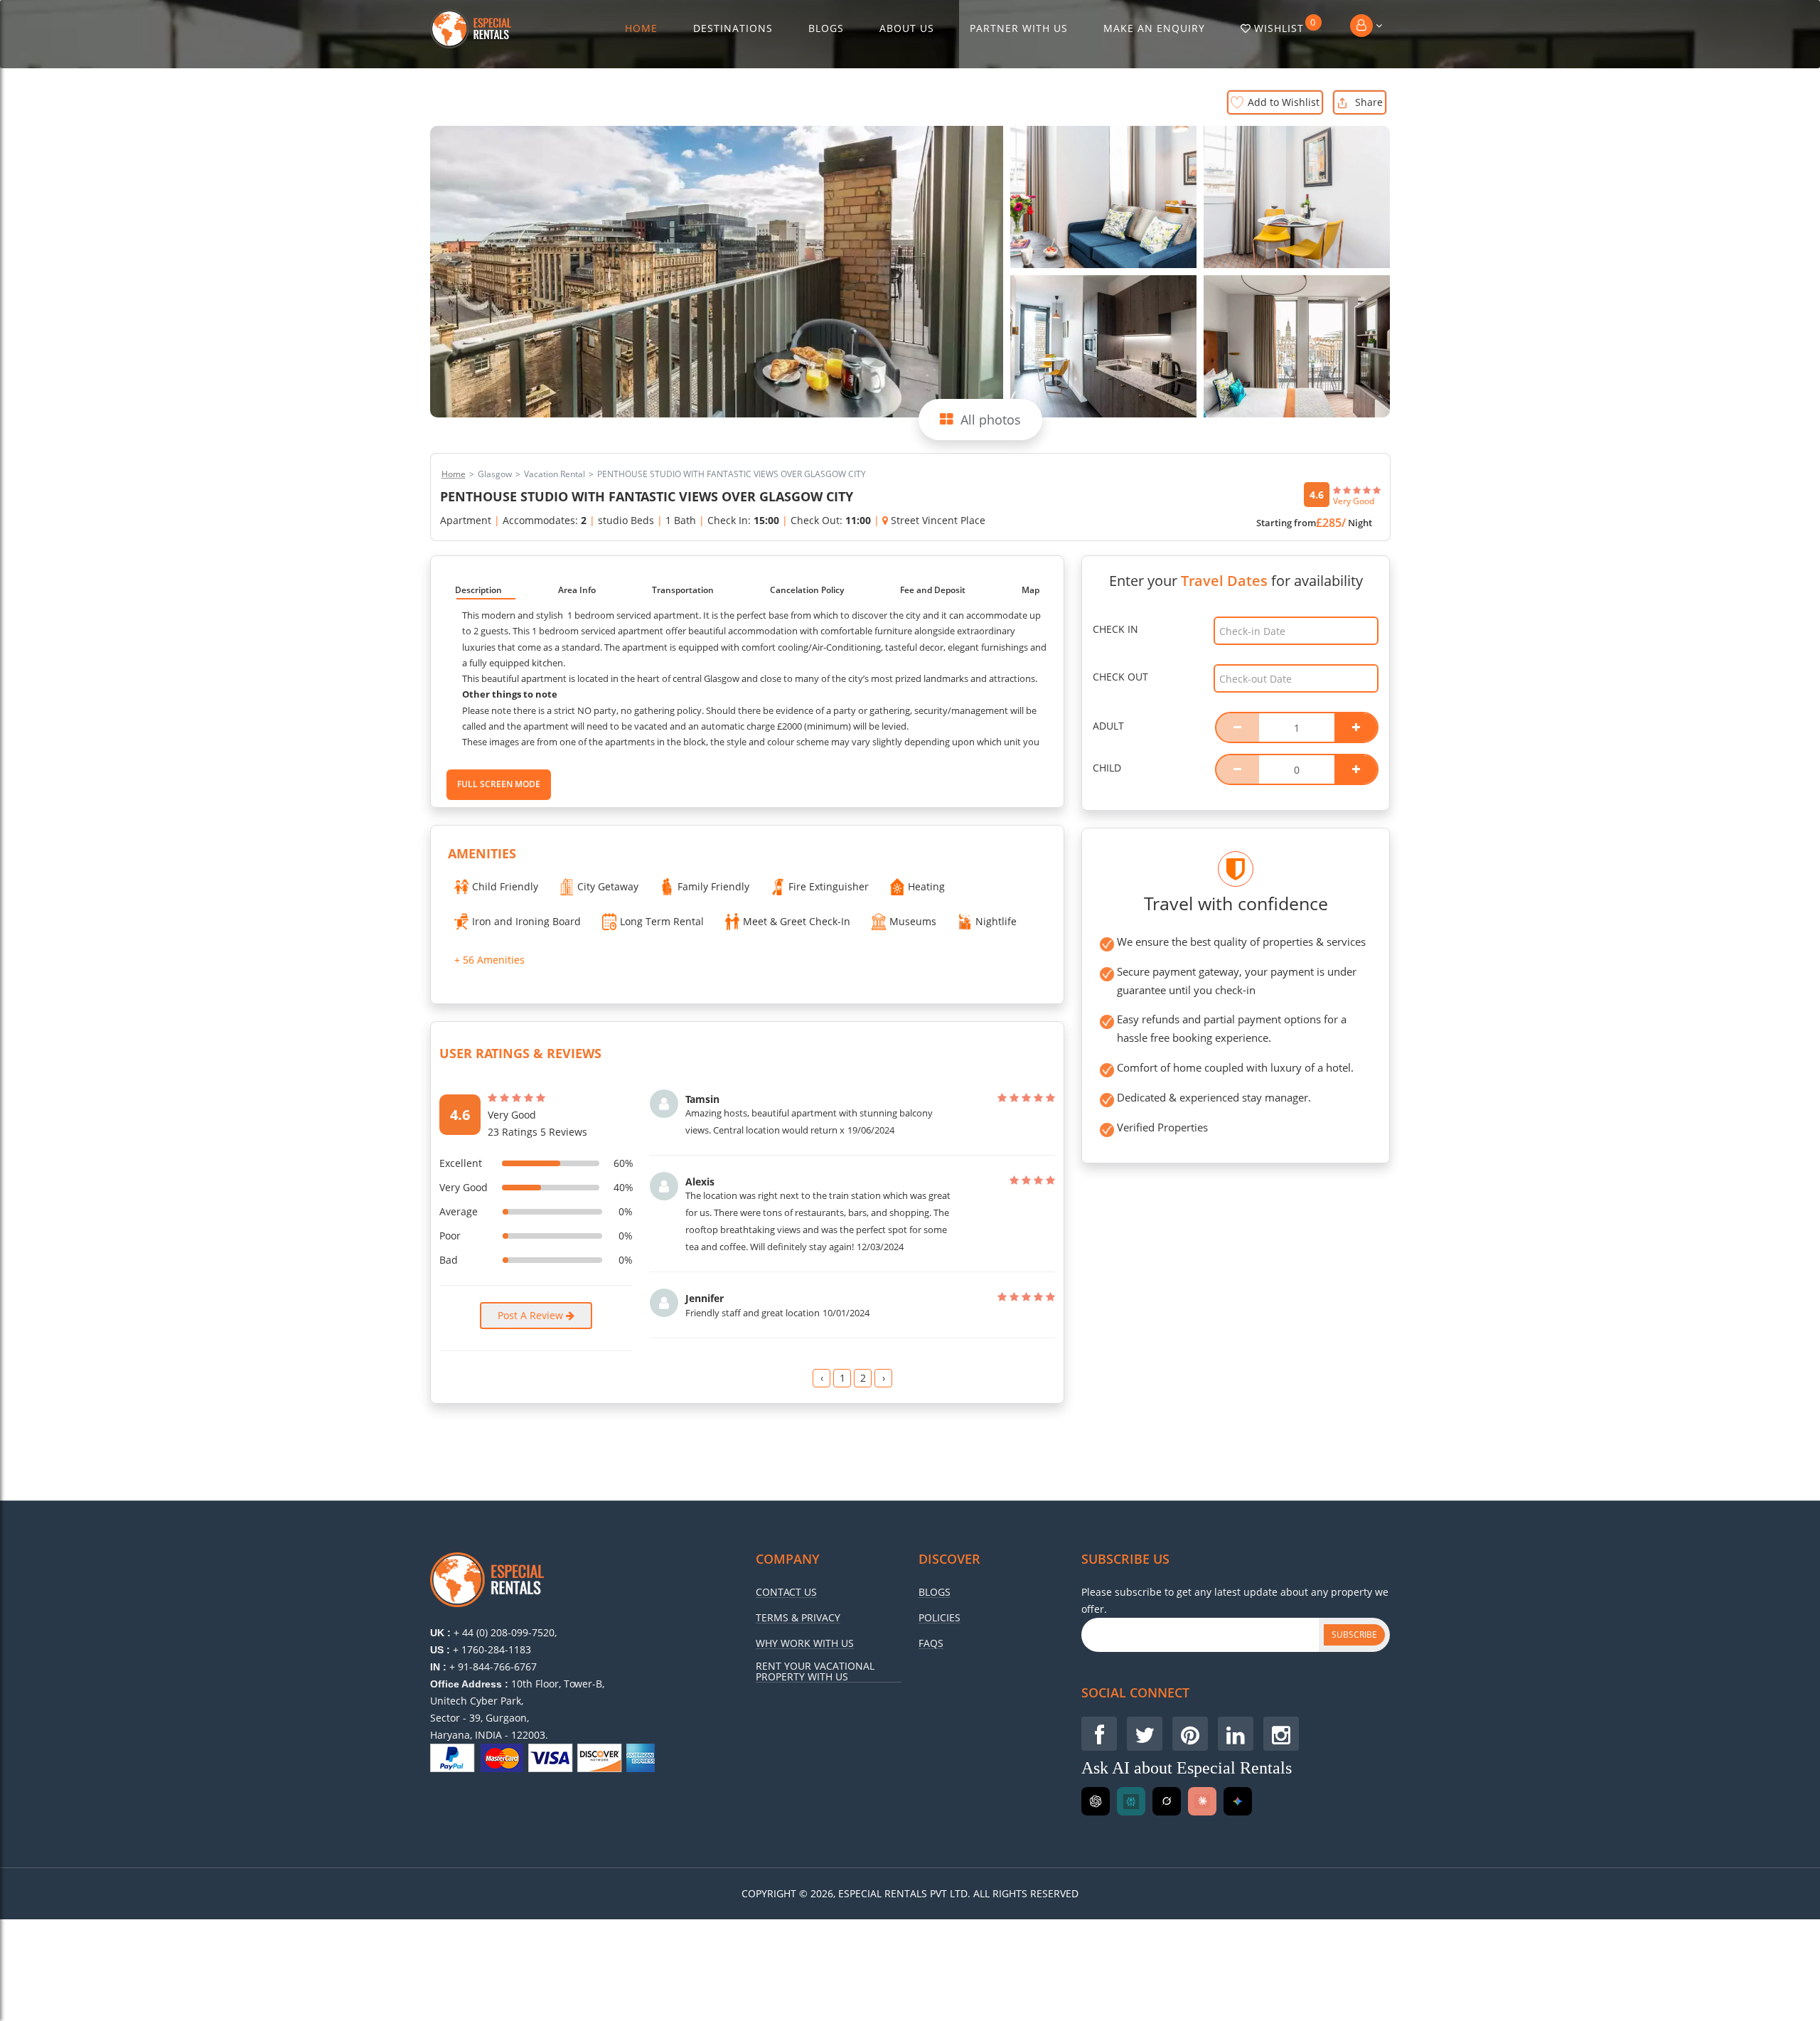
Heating (926, 886)
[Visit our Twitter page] (1145, 1734)
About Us (907, 28)
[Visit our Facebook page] (1099, 1734)
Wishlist (1285, 26)
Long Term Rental (662, 921)
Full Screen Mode (499, 784)
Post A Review (532, 1315)
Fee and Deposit (933, 590)
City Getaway (608, 886)
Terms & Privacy (798, 1618)
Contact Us (786, 1592)
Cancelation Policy (807, 590)
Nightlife (996, 921)
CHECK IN (1115, 629)
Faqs (931, 1643)
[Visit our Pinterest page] (1190, 1734)
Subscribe (1354, 1635)
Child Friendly (505, 886)
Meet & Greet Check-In (797, 921)
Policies (940, 1618)
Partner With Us (1019, 28)
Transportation (683, 590)
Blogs (826, 28)
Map (1031, 590)
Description (478, 590)
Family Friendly (713, 886)
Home (641, 28)
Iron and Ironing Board (526, 921)
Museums (913, 921)
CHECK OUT (1120, 677)
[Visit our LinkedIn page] (1236, 1734)
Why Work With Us (805, 1643)
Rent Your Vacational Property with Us (815, 1672)
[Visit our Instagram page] (1281, 1734)
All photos (991, 420)
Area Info (577, 590)
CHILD (1107, 768)
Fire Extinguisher (829, 886)
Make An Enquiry (1154, 28)
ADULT (1108, 726)
